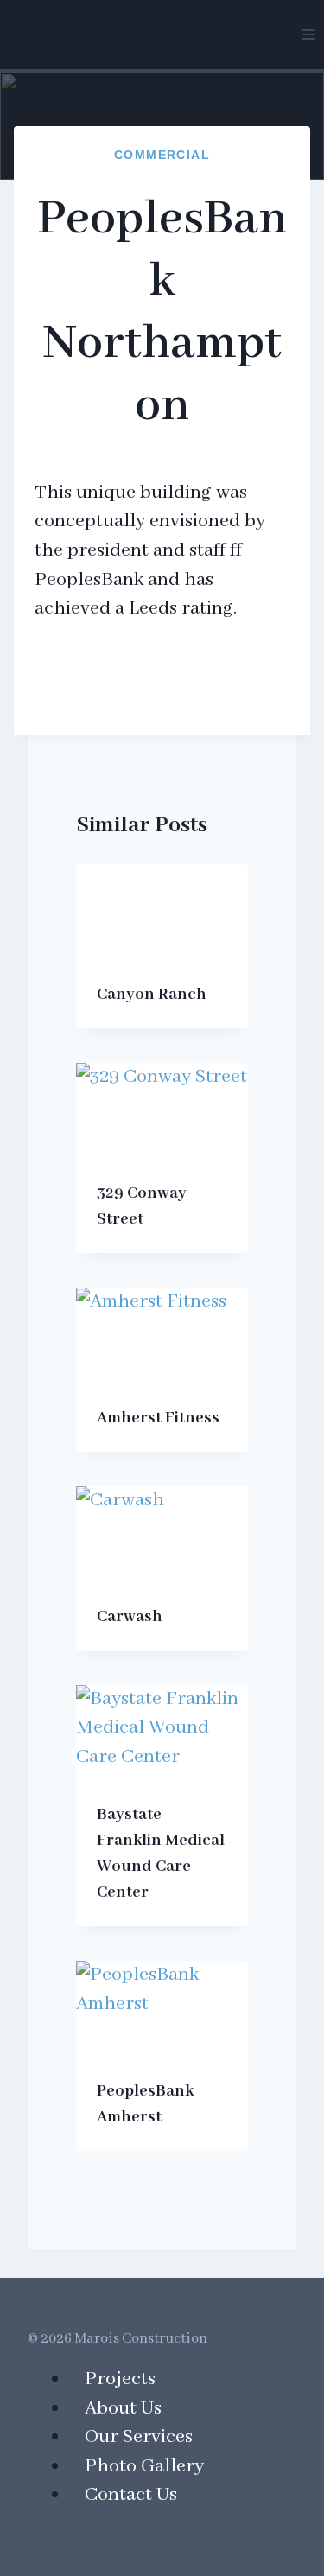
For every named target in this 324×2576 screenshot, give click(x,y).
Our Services (139, 2437)
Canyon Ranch (152, 995)
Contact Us (131, 2495)
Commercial (162, 155)
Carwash (130, 1617)
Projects (120, 2379)
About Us (123, 2408)
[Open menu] (308, 34)
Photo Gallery (144, 2466)
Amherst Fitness (158, 1418)
